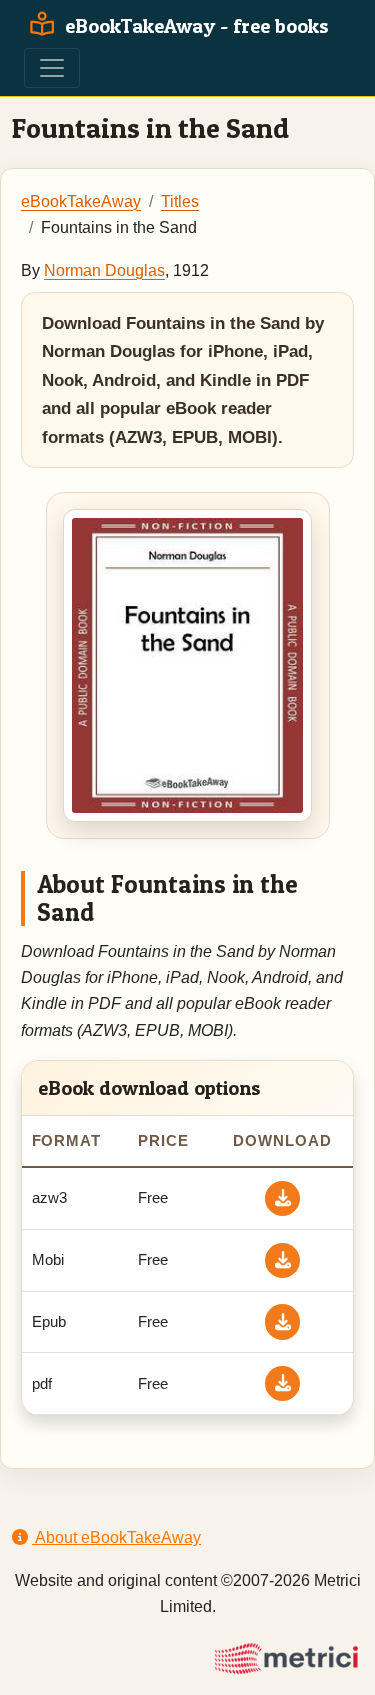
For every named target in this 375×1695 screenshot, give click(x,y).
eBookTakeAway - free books (194, 26)
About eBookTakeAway (116, 1537)
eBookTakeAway (81, 201)
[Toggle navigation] (52, 68)
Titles (180, 201)
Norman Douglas (104, 270)
